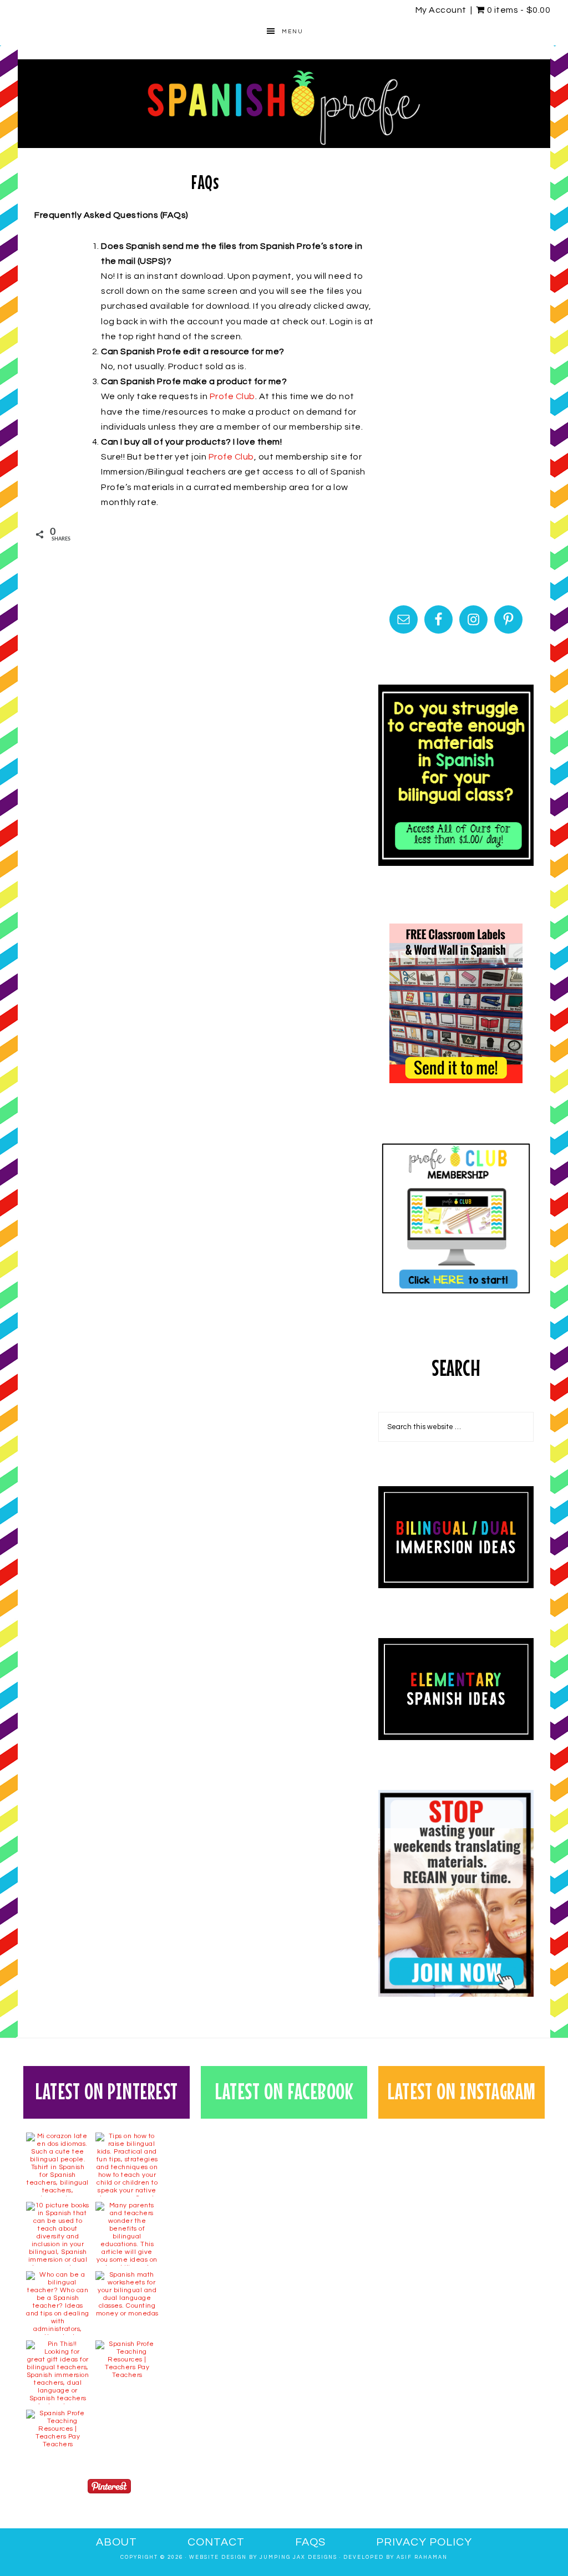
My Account (441, 10)
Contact (216, 2542)
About (116, 2542)
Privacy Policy (424, 2542)
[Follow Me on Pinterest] (110, 2489)
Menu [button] (293, 32)
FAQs (310, 2542)
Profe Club (232, 396)
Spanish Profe (284, 104)
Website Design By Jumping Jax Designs (263, 2557)
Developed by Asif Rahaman (395, 2557)
